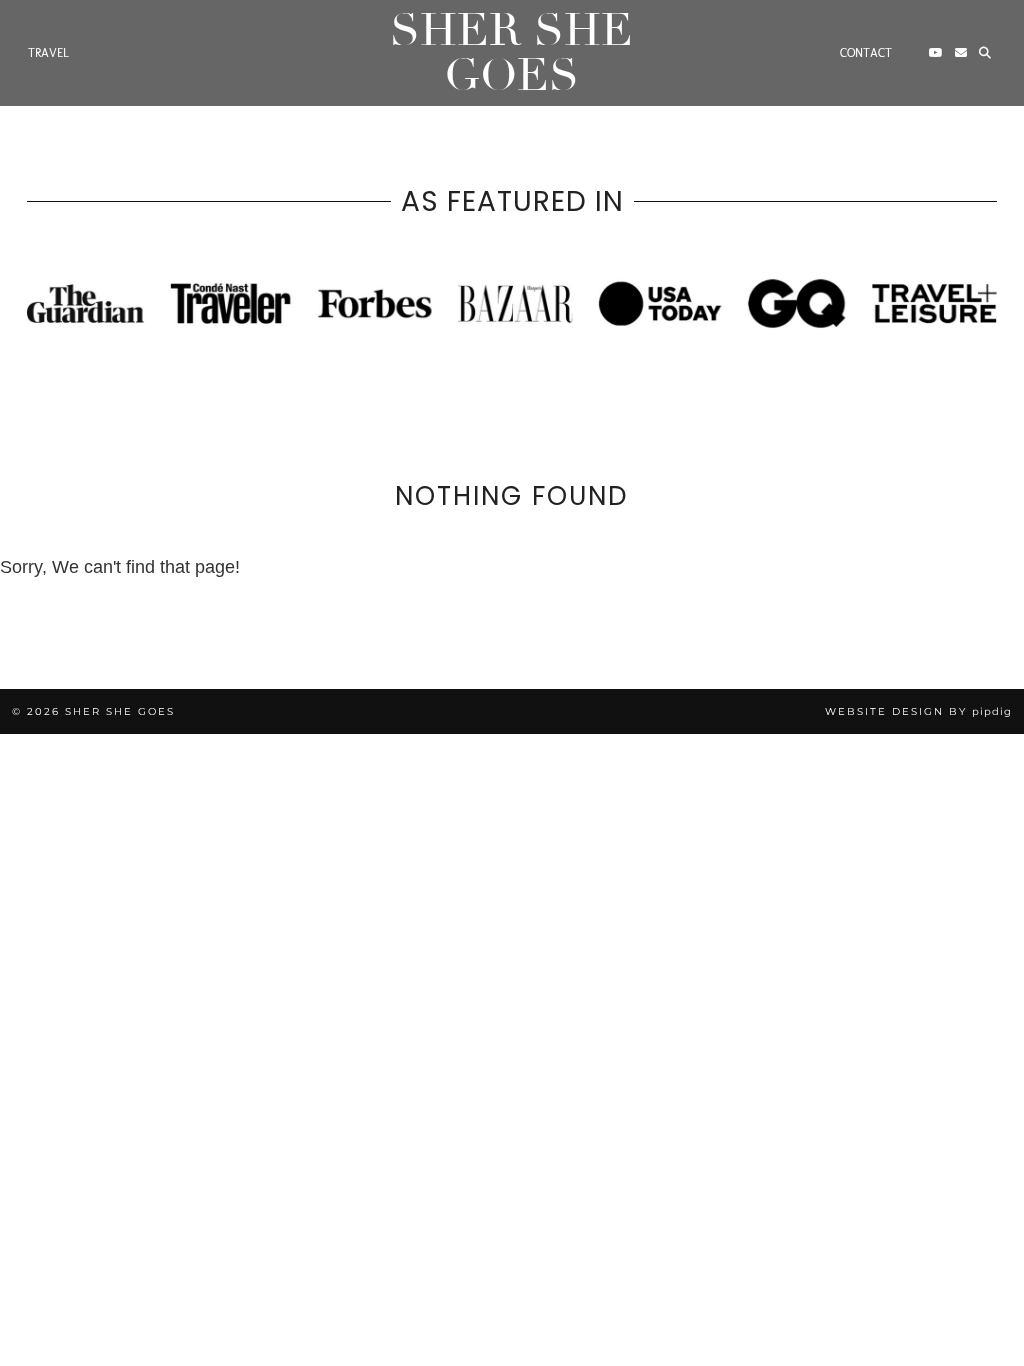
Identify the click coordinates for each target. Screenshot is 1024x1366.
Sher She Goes (511, 53)
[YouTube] (936, 53)
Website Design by (918, 711)
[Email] (961, 53)
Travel (48, 53)
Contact (866, 53)
